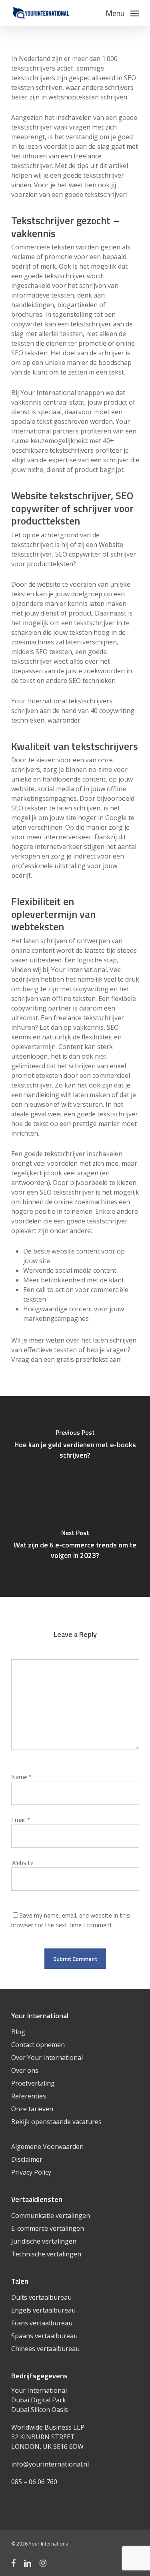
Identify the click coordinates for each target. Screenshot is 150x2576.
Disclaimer (27, 2159)
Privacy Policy (31, 2172)
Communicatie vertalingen (51, 2216)
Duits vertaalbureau (41, 2297)
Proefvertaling (33, 2083)
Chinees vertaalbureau (45, 2349)
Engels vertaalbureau (43, 2310)
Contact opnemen (38, 2045)
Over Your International (47, 2058)
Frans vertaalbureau (42, 2323)
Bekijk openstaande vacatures (56, 2122)
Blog (18, 2032)
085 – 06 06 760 (34, 2482)
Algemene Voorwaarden (47, 2147)
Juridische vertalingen (44, 2241)
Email (21, 1820)
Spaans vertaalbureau (44, 2336)
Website (22, 1863)
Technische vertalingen (46, 2254)
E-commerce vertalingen (48, 2228)
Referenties (29, 2096)
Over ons (25, 2070)
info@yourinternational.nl (50, 2464)
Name (21, 1777)
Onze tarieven (32, 2109)
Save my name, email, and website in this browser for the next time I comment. (71, 1920)
